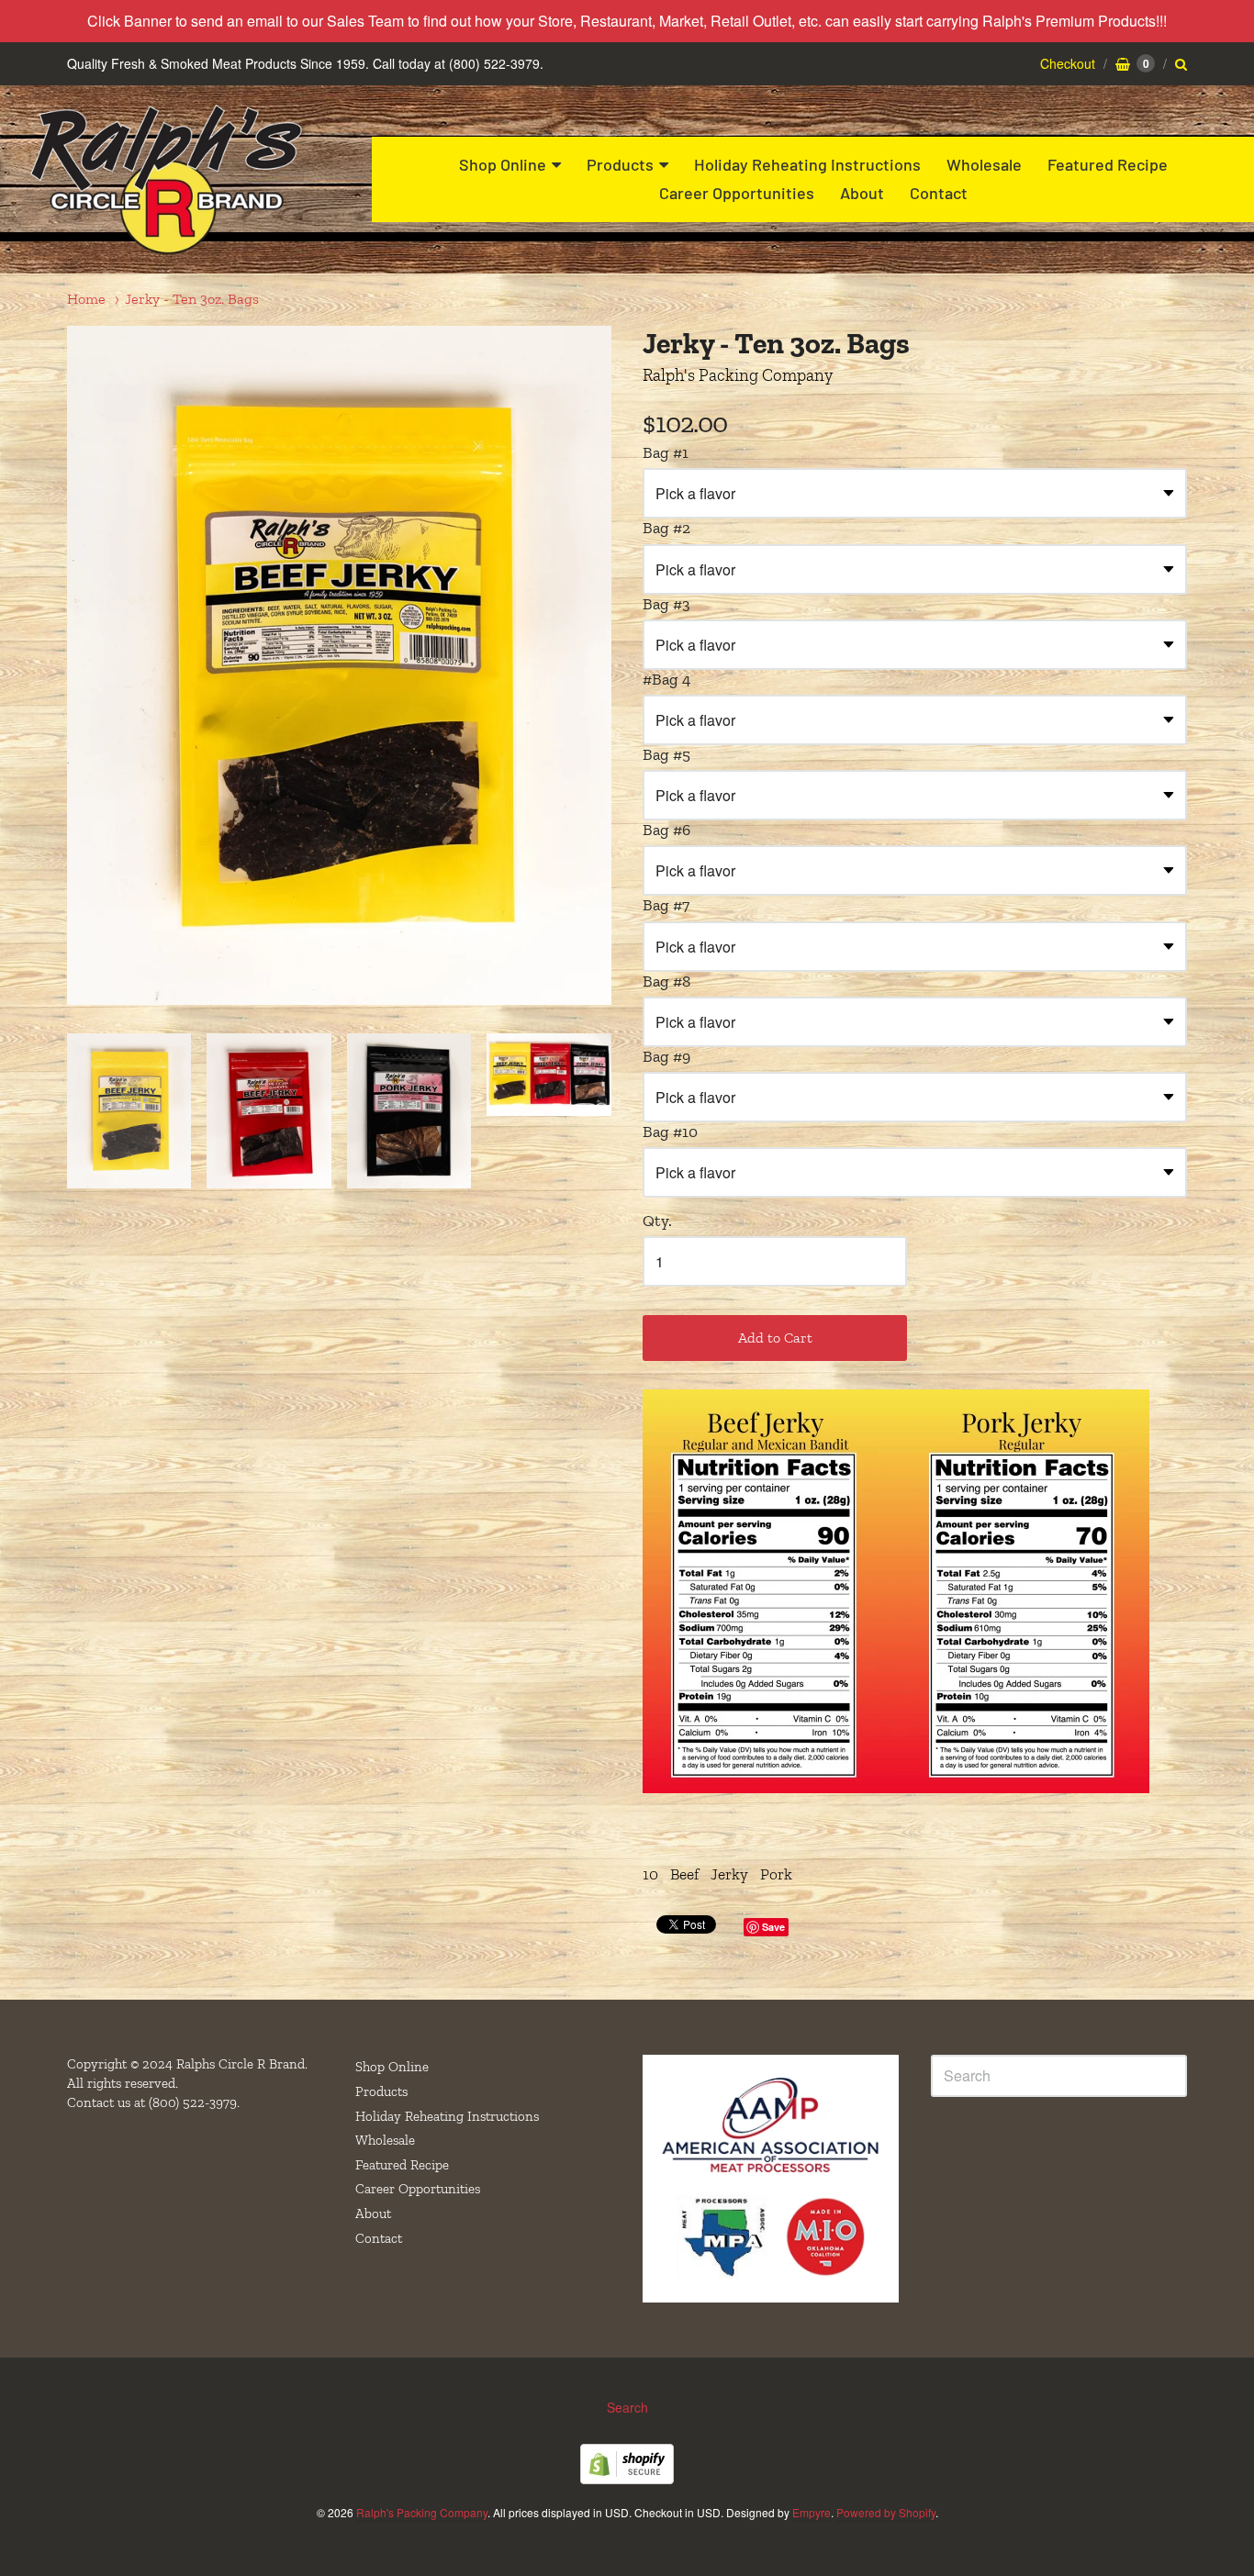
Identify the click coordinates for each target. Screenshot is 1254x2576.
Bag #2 (666, 528)
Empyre (812, 2512)
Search (627, 2407)
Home (86, 299)
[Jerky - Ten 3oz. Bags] (129, 1111)
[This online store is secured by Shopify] (627, 2478)
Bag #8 (666, 981)
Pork (776, 1873)
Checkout (1068, 63)
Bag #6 (666, 830)
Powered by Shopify (886, 2512)
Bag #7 (666, 905)
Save (773, 1927)
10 (650, 1873)
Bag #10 (670, 1132)
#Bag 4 (666, 679)
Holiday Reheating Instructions (807, 164)
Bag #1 (666, 452)
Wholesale (984, 164)
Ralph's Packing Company (738, 375)
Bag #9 (666, 1056)
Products (620, 164)
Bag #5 (666, 754)
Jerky (729, 1873)
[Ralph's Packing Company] (165, 179)
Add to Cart (775, 1338)
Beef (684, 1873)
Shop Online (503, 164)
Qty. (657, 1221)
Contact (939, 193)
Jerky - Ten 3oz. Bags (192, 299)
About (862, 193)
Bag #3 (666, 604)
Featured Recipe (1108, 164)
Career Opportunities (737, 193)
